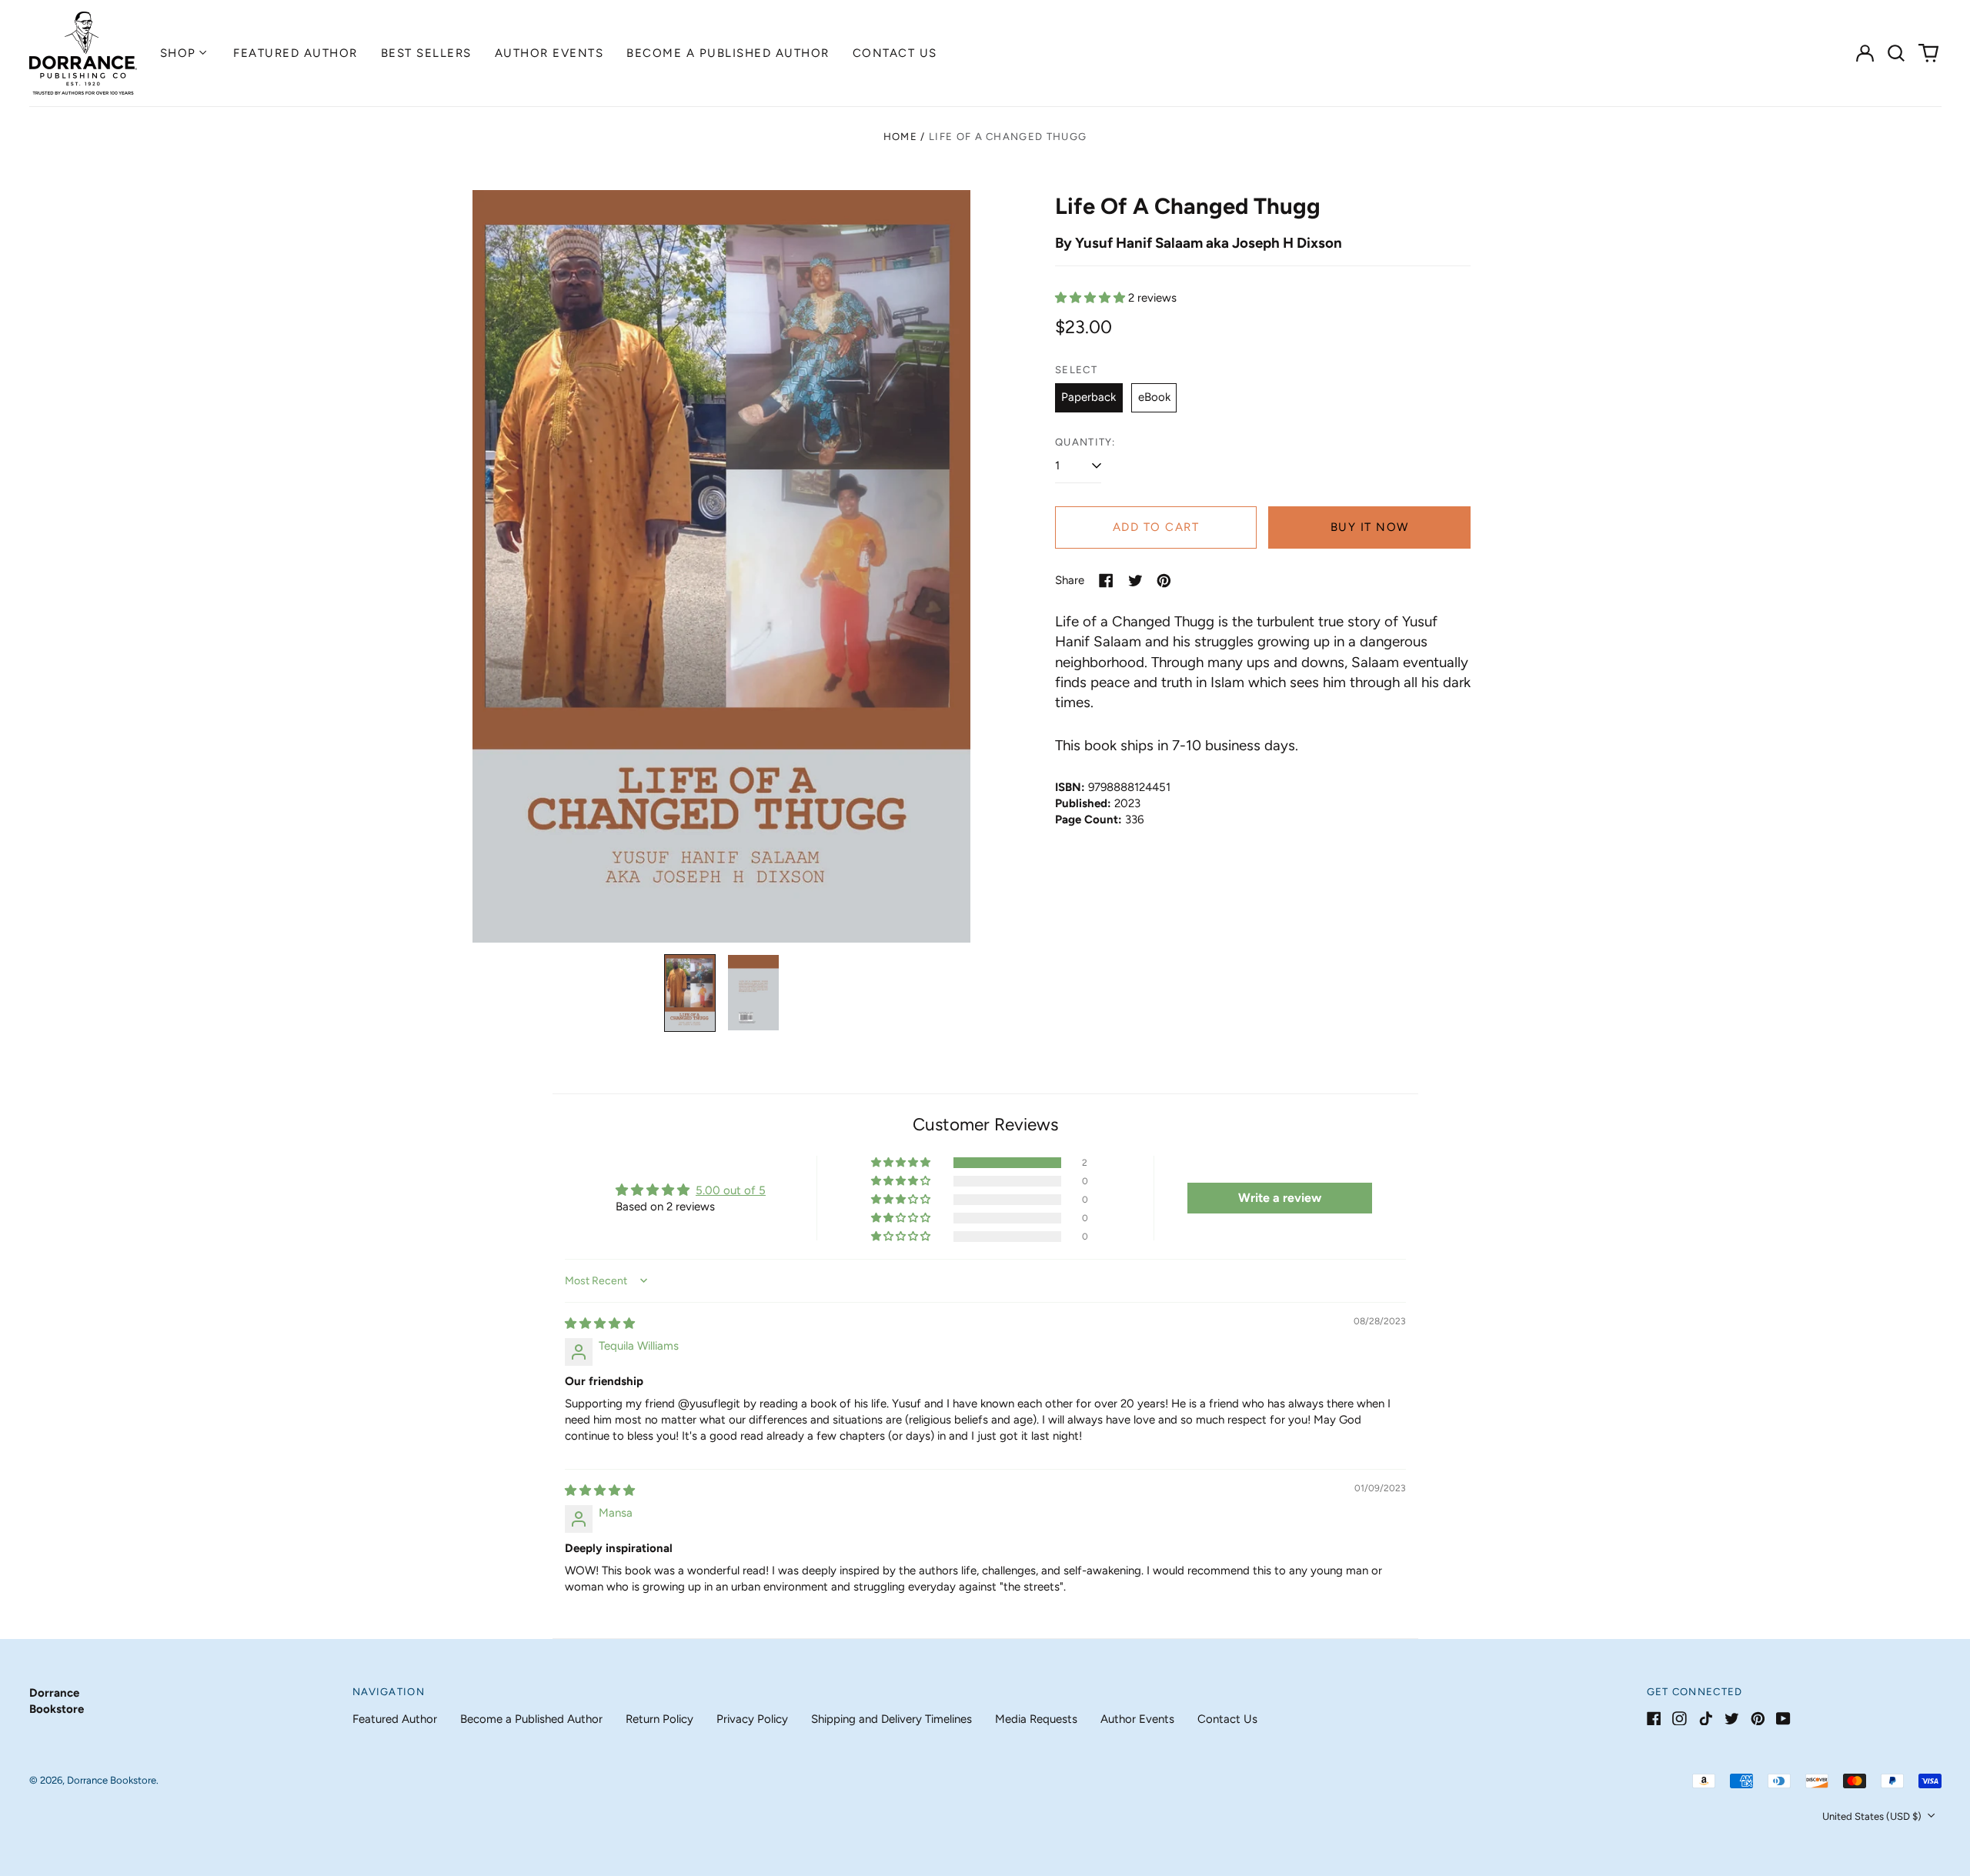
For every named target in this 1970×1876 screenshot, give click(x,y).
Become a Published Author (728, 53)
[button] (1897, 53)
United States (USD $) (1873, 1816)
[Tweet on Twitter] (1135, 581)
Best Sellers (426, 53)
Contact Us (895, 53)
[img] (600, 1324)
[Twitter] (1732, 1719)
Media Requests (1036, 1719)
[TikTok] (1706, 1719)
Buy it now (1370, 527)
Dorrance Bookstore (112, 1780)
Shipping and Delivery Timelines (892, 1719)
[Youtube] (1783, 1719)
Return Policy (659, 1719)
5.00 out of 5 (731, 1190)
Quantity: (1085, 442)
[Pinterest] (1758, 1719)
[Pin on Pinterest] (1164, 581)
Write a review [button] (1280, 1198)
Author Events (549, 53)
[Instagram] (1680, 1719)
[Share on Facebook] (1106, 581)
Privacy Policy (752, 1719)
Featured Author (295, 53)
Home (900, 137)
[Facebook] (1654, 1719)
